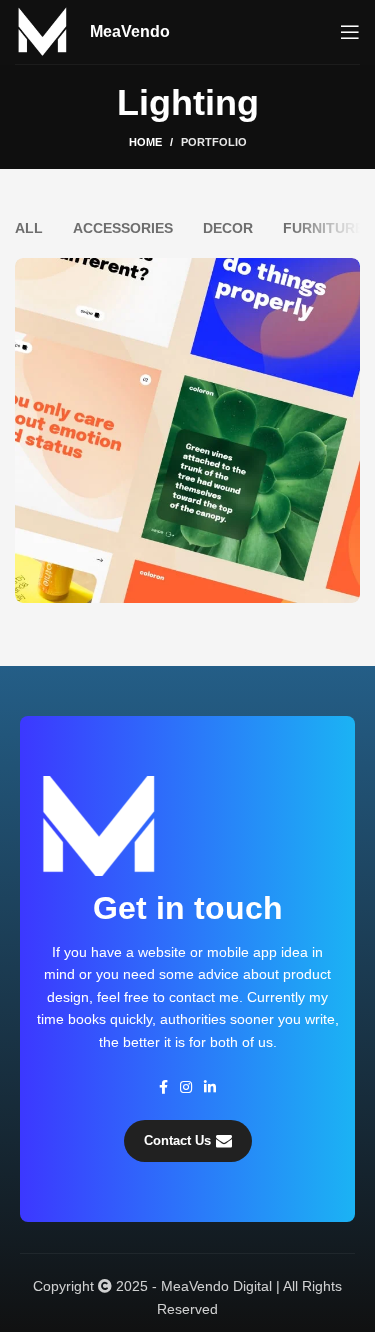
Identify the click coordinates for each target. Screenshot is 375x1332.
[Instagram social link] (186, 1087)
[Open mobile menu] (350, 32)
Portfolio (214, 142)
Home (145, 142)
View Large (345, 273)
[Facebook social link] (163, 1087)
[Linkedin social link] (210, 1087)
